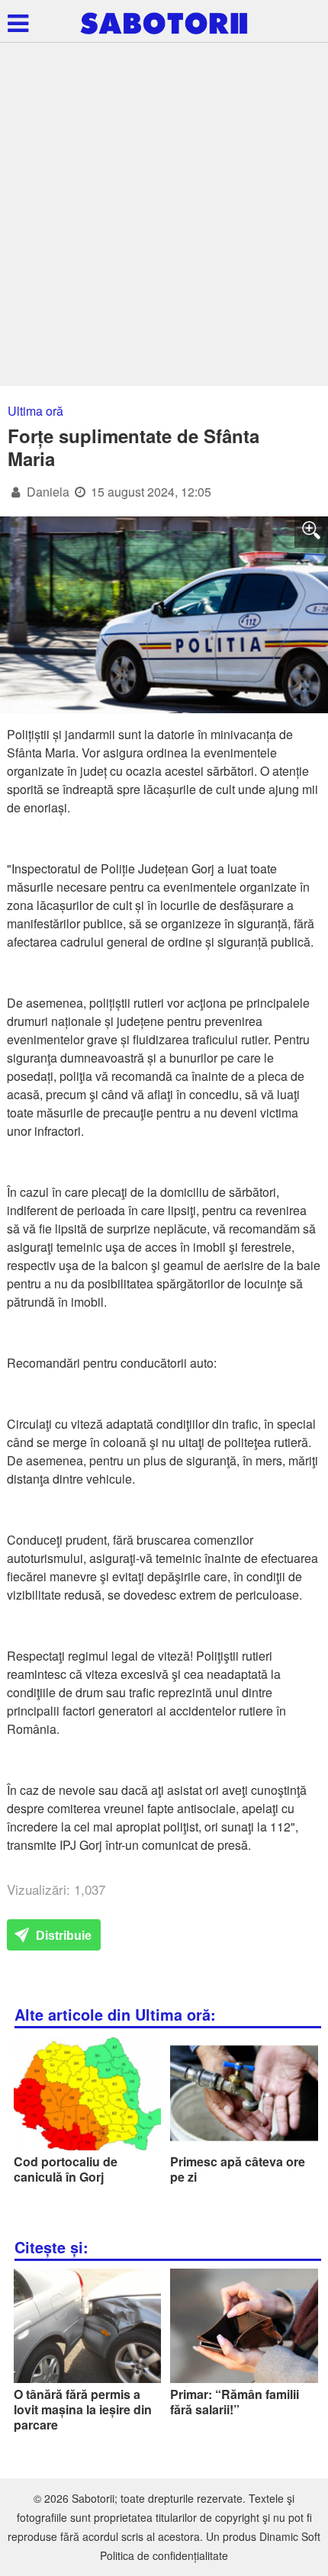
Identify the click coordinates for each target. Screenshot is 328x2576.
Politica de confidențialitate (164, 2555)
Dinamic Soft (290, 2536)
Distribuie (62, 1936)
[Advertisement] (164, 214)
